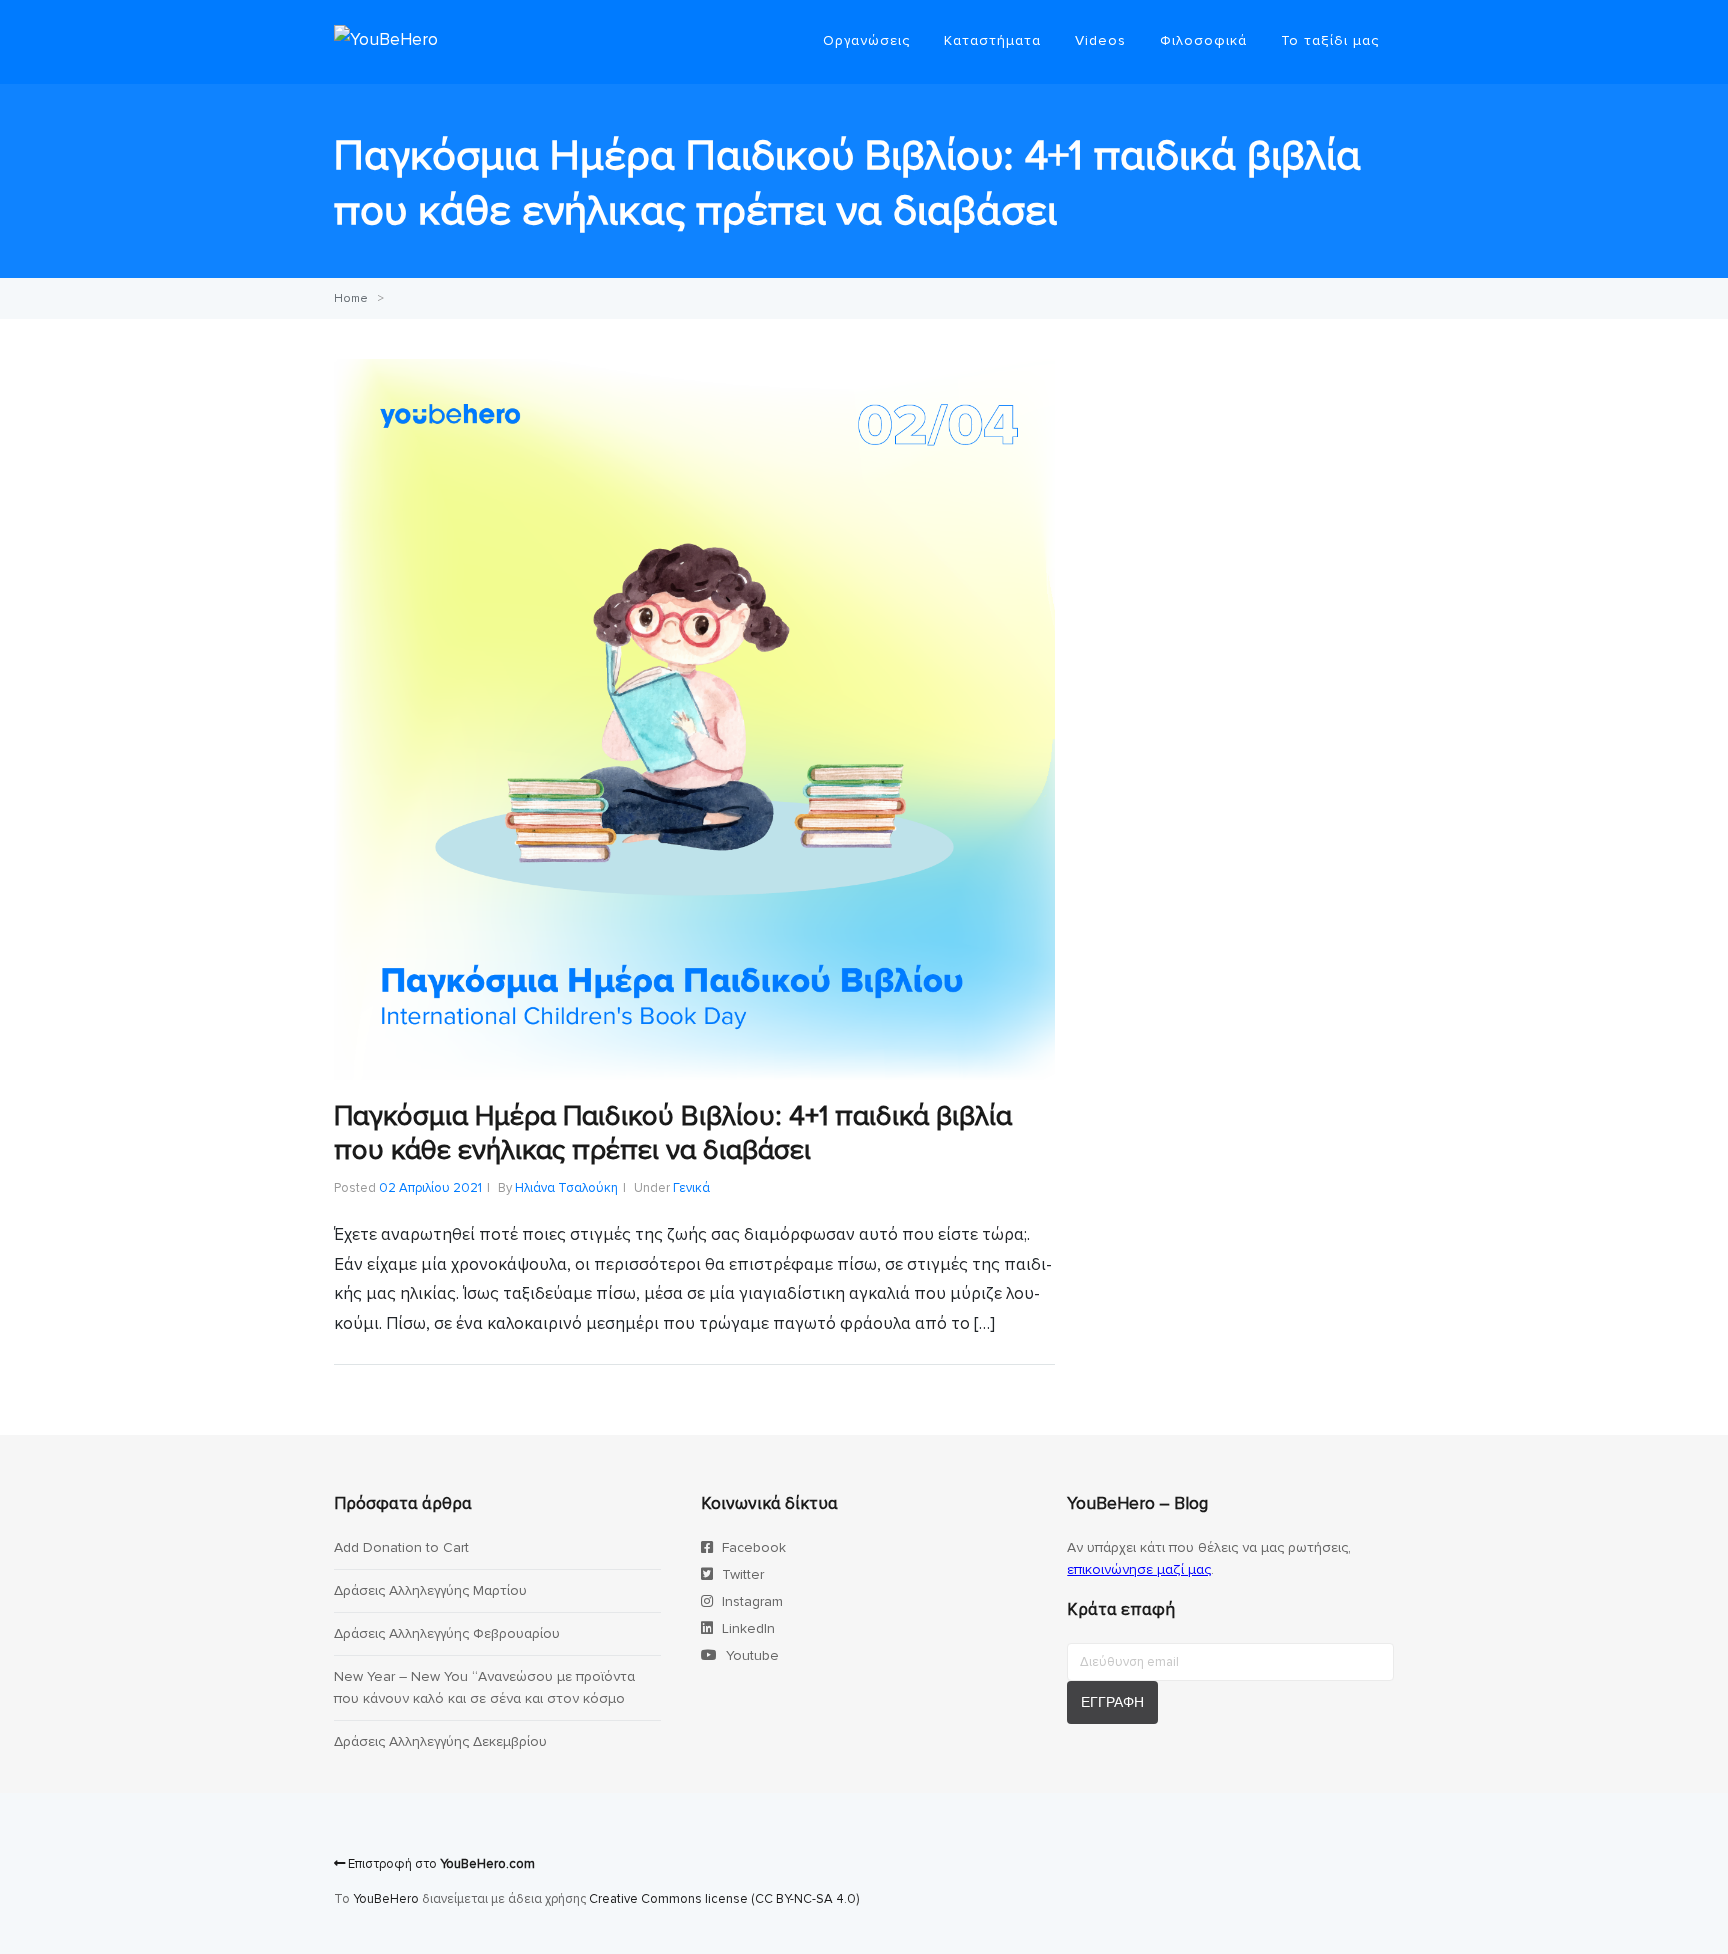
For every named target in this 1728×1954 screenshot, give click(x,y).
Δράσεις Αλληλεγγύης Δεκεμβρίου (440, 1741)
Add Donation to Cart (401, 1547)
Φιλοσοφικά (1203, 40)
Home (351, 298)
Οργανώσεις (866, 40)
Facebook (752, 1547)
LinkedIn (746, 1628)
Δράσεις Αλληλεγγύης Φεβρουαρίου (447, 1633)
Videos (1100, 40)
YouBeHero (386, 1899)
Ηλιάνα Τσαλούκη (566, 1188)
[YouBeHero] (386, 39)
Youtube (750, 1655)
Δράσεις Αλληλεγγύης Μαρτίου (430, 1590)
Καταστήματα (992, 40)
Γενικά (691, 1188)
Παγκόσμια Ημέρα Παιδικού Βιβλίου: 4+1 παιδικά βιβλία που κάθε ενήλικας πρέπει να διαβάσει (673, 1133)
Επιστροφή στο (440, 1864)
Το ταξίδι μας (1330, 40)
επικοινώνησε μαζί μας (1139, 1569)
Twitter (741, 1574)
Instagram (750, 1601)
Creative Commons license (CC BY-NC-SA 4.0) (724, 1899)
